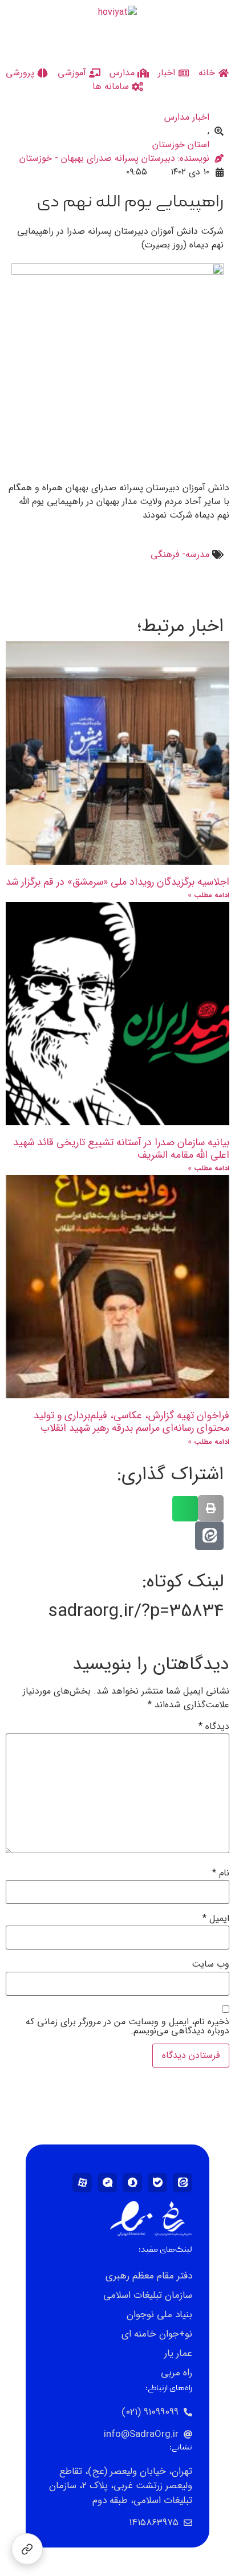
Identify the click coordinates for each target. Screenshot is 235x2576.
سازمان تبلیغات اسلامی (148, 2295)
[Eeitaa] (183, 2183)
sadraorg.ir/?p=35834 (136, 1611)
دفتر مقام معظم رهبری (149, 2276)
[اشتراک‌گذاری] (27, 2549)
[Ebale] (157, 2183)
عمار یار (178, 2353)
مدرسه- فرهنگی (180, 555)
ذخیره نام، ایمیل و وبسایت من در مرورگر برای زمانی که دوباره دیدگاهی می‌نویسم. (127, 2026)
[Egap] (107, 2183)
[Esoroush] (132, 2183)
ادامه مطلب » (208, 895)
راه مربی (177, 2373)
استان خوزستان (181, 145)
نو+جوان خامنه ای (157, 2334)
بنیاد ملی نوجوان (159, 2315)
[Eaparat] (82, 2183)
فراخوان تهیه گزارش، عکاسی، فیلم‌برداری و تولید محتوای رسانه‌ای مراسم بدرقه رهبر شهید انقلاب (131, 1422)
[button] (211, 1508)
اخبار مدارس (187, 117)
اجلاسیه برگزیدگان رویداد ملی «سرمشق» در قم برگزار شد (117, 882)
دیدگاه (214, 1727)
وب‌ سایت (210, 1964)
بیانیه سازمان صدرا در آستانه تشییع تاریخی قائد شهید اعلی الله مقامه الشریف (121, 1149)
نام (221, 1873)
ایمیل (216, 1919)
